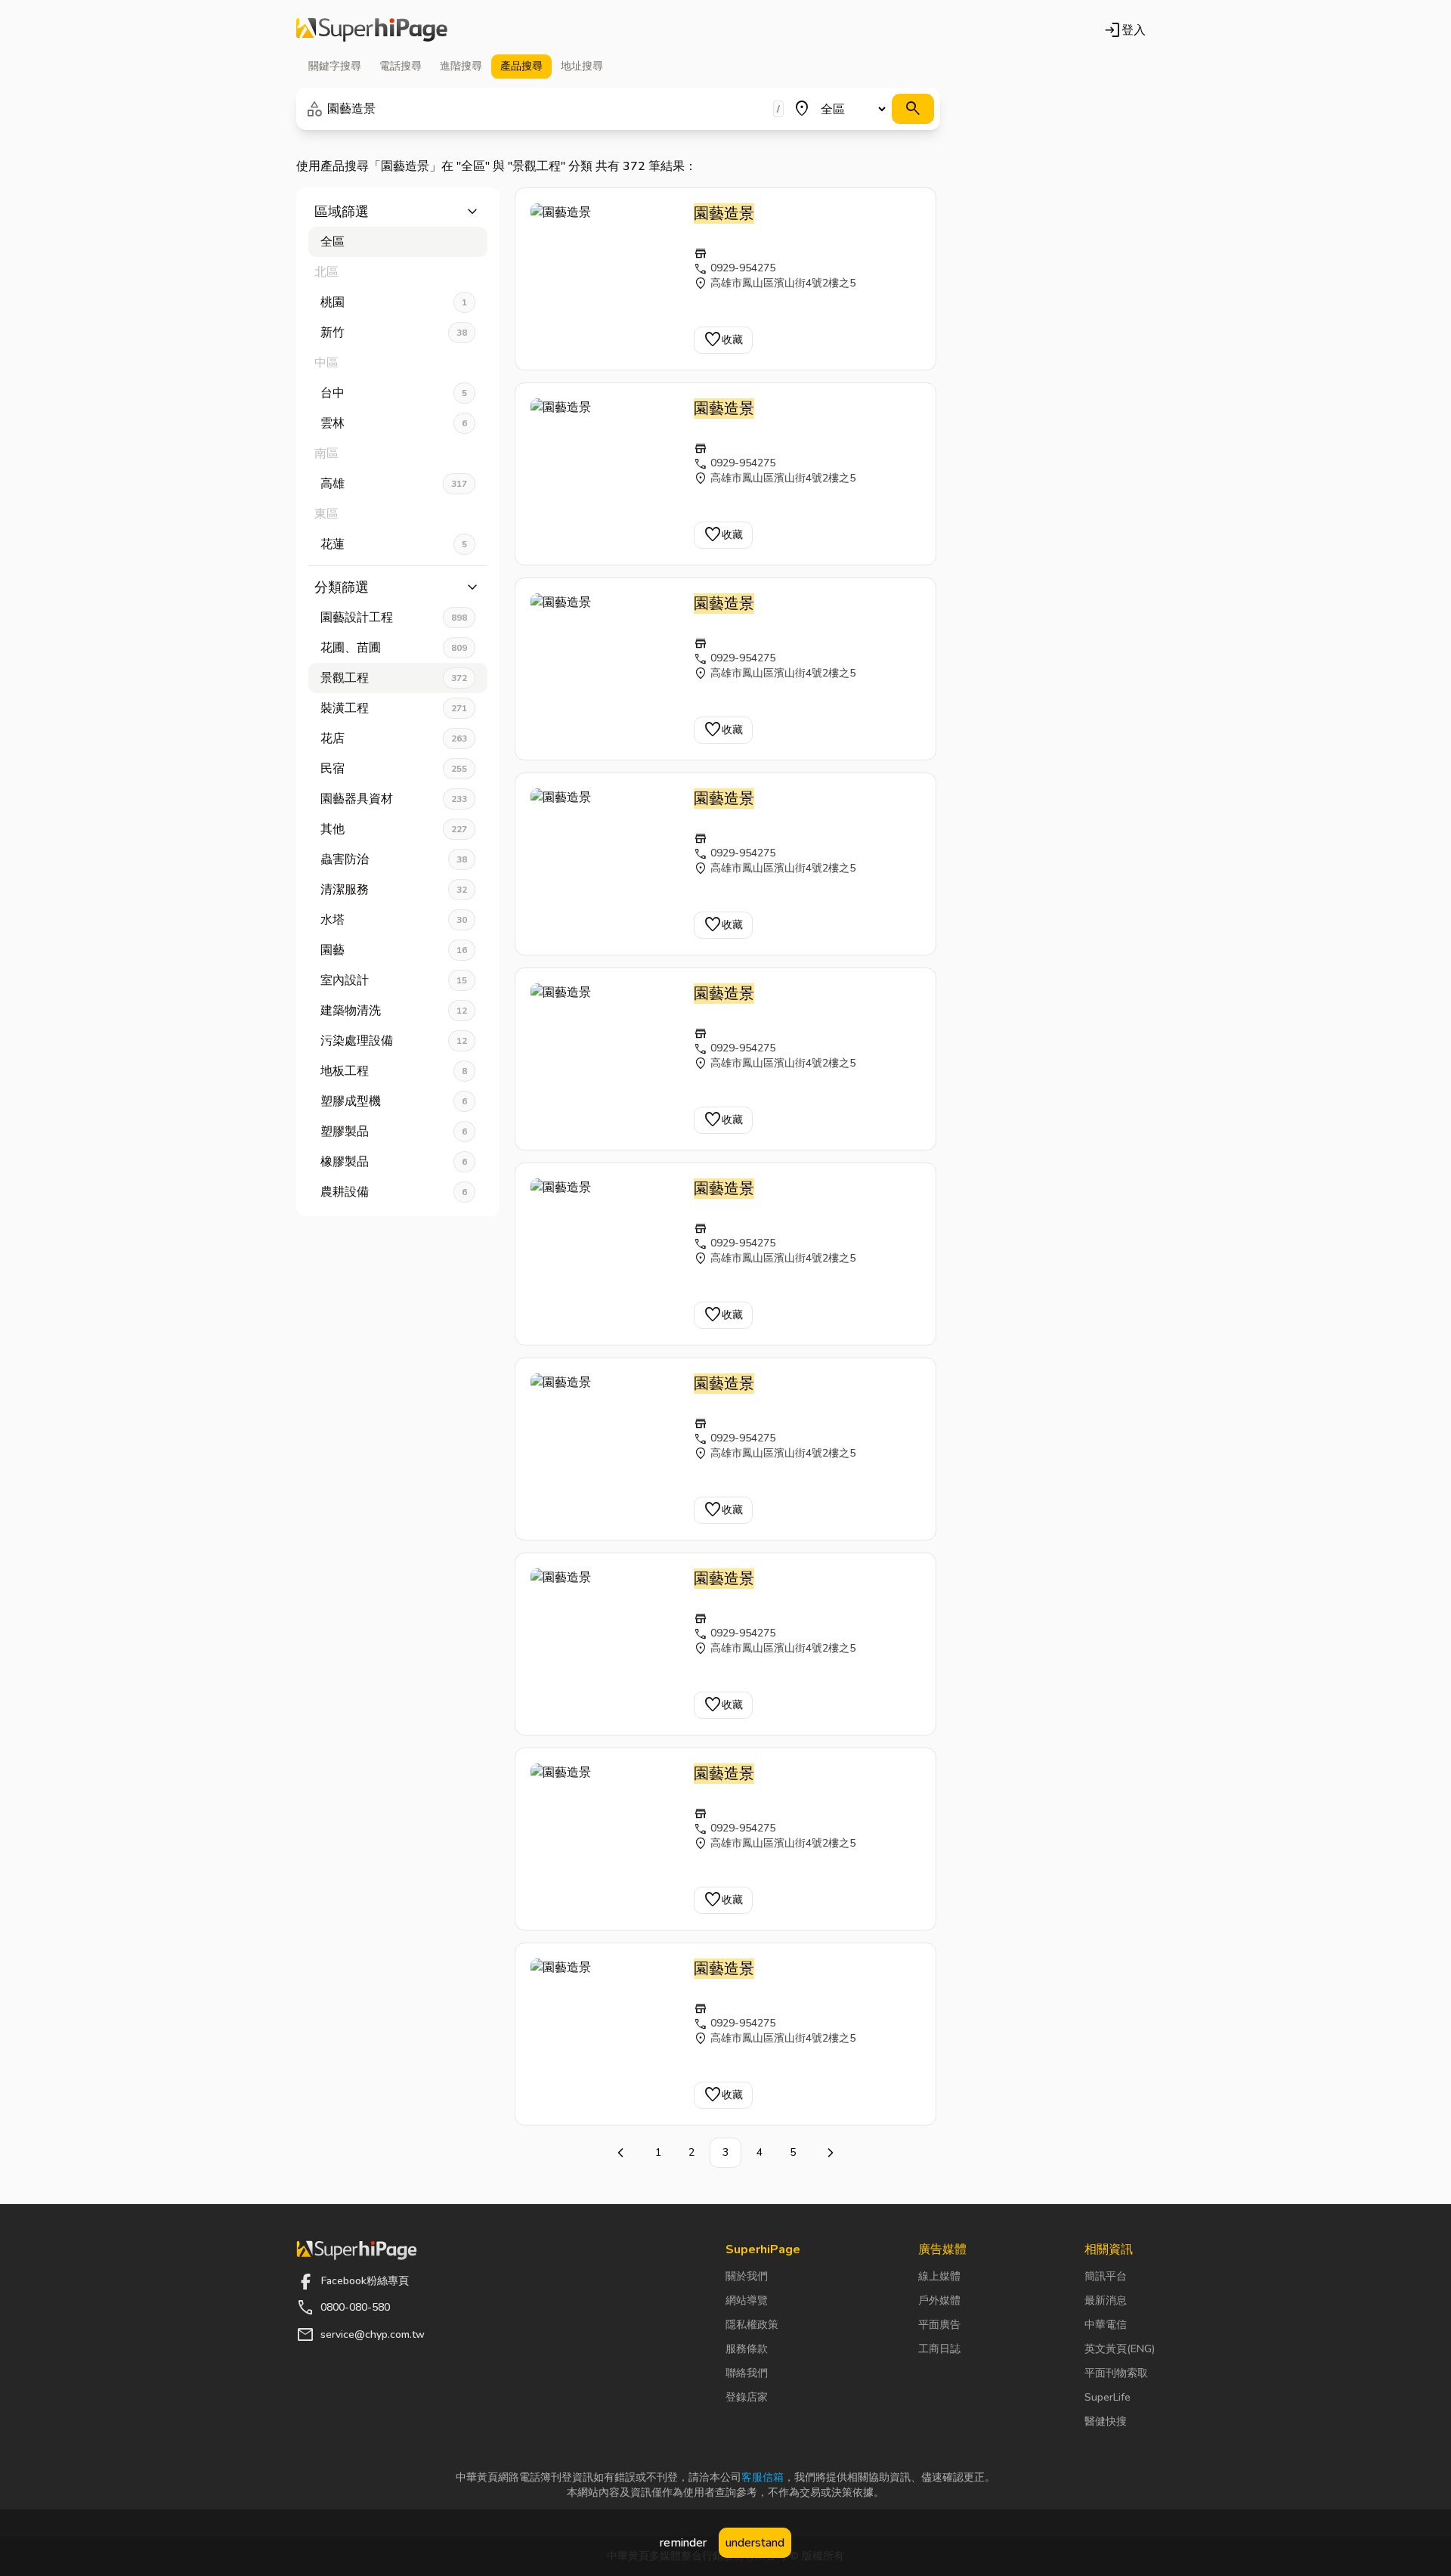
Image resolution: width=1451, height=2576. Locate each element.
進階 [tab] (461, 66)
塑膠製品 (394, 1132)
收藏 (723, 340)
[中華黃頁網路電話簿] (372, 30)
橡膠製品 (394, 1162)
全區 (333, 242)
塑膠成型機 (394, 1101)
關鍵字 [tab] (335, 66)
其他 (394, 829)
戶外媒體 (939, 2300)
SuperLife (1108, 2397)
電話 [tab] (401, 66)
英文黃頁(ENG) (1120, 2349)
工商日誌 (939, 2349)
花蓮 (394, 544)
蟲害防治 (394, 859)
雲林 (394, 423)
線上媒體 (939, 2276)
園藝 (394, 950)
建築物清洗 (394, 1011)
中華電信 (1106, 2325)
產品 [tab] (521, 66)
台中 (394, 393)
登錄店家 (747, 2397)
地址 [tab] (582, 66)
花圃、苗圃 (394, 648)
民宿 (394, 769)
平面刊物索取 (1116, 2373)
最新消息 (1106, 2300)
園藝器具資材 (394, 799)
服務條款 (747, 2349)
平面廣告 (939, 2325)
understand (755, 2543)
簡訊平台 (1106, 2276)
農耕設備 (394, 1192)
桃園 (394, 302)
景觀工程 (394, 678)
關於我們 (747, 2276)
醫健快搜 (1106, 2421)
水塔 (394, 920)
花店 (394, 738)
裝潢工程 (394, 708)
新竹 (394, 333)
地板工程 (394, 1071)
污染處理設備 (394, 1041)
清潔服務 (394, 890)
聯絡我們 (747, 2373)
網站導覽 (747, 2300)
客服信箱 (763, 2477)
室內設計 (394, 980)
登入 (1125, 30)
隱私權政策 (752, 2325)
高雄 (394, 484)
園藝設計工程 (394, 618)
